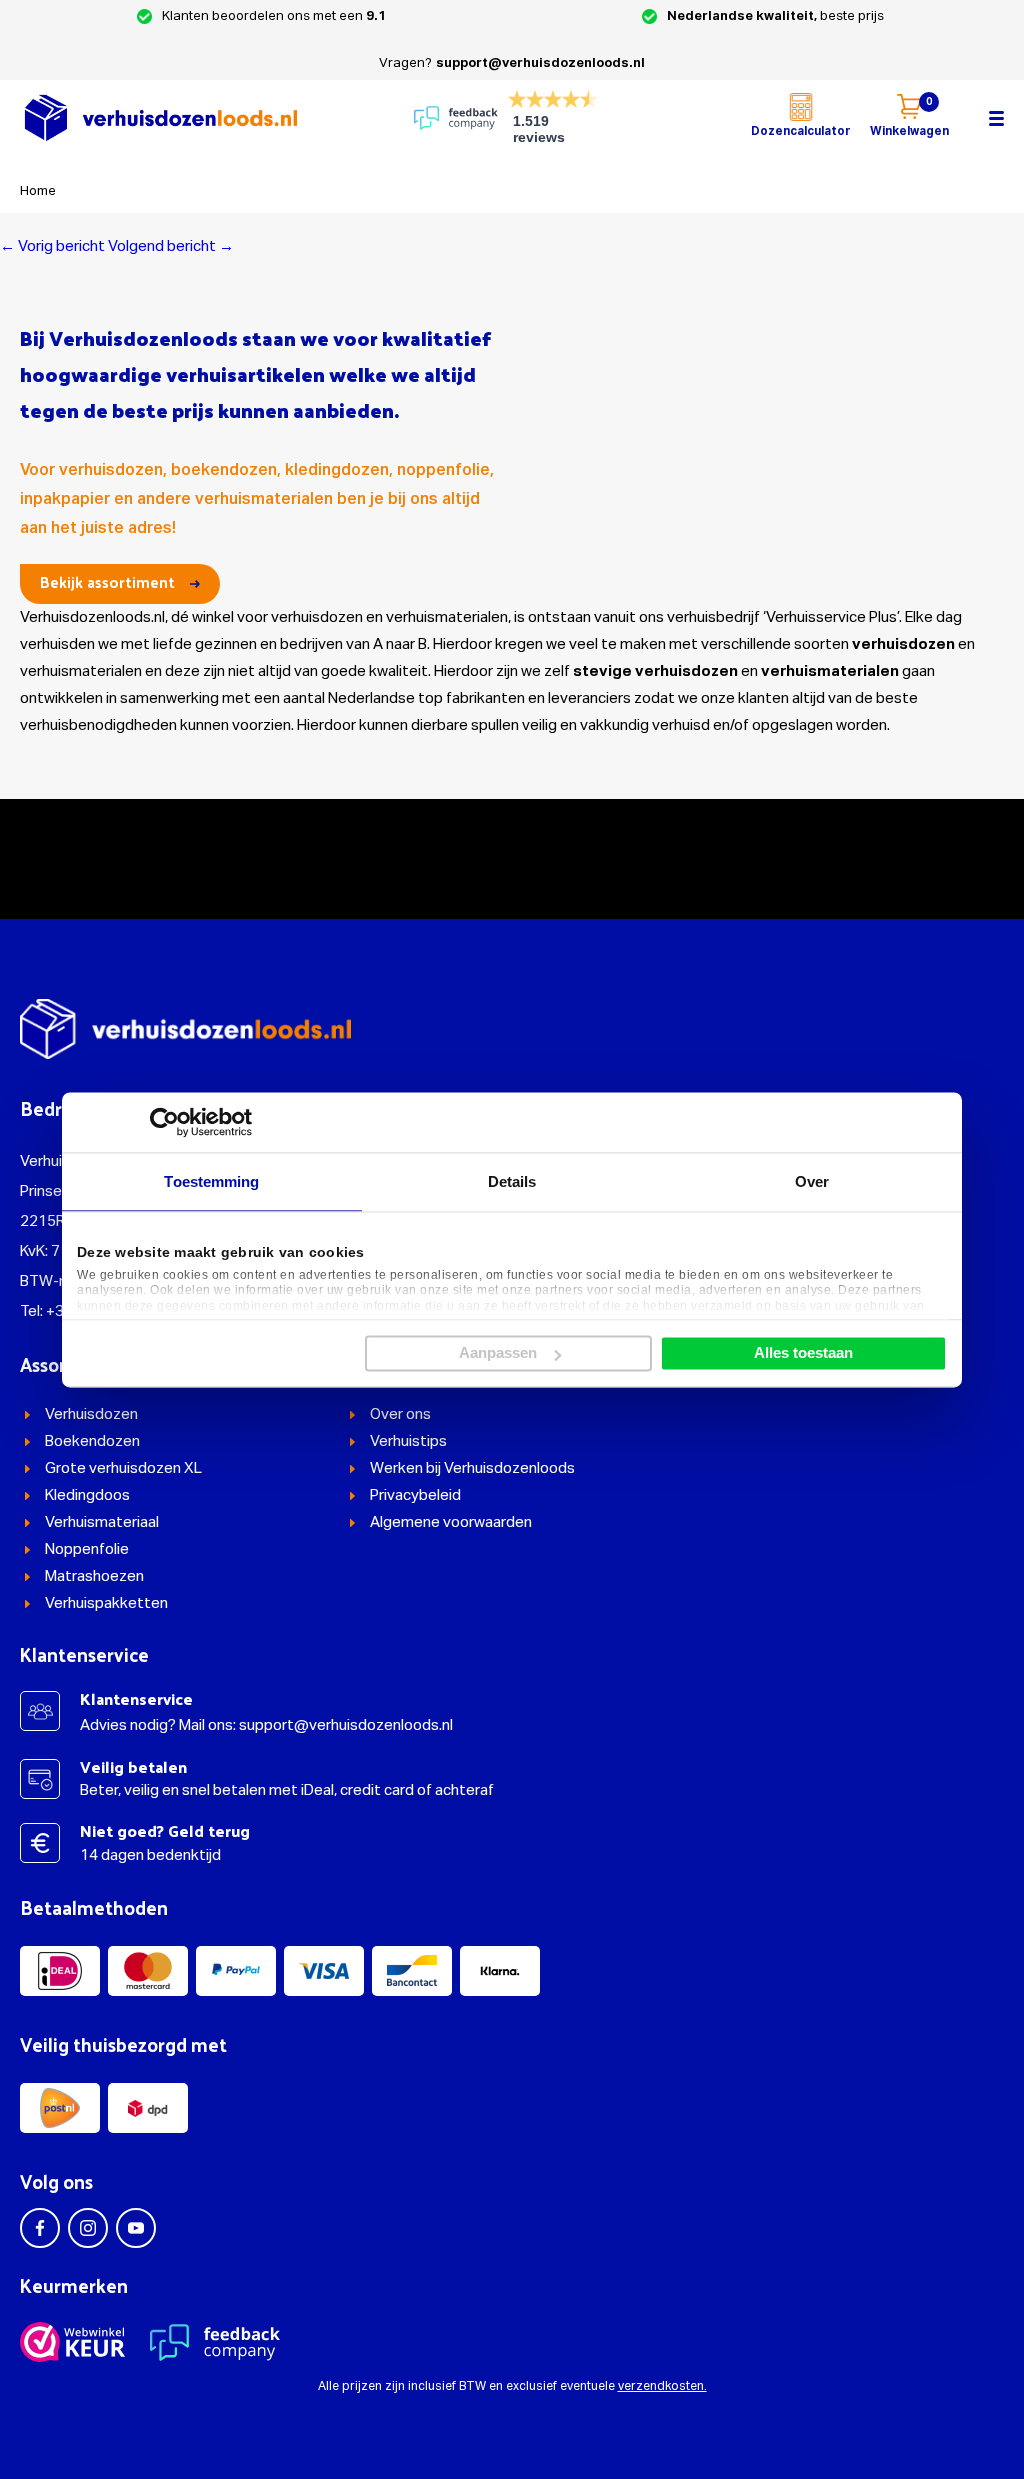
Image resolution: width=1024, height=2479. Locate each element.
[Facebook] (40, 2228)
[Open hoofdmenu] (996, 118)
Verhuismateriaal (102, 1522)
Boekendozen (92, 1441)
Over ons (400, 1414)
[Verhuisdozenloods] (160, 118)
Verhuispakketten (106, 1603)
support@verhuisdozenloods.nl (540, 63)
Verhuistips (408, 1441)
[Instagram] (88, 2228)
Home (38, 191)
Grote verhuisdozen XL (123, 1468)
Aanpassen (498, 1353)
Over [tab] (812, 1181)
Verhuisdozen (91, 1414)
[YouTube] (136, 2228)
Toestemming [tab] (211, 1181)
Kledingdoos (87, 1495)
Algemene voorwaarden (451, 1522)
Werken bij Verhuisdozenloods (472, 1468)
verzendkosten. (662, 2387)
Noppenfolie (87, 1549)
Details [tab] (512, 1181)
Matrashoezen (94, 1576)
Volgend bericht (171, 246)
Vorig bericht (52, 246)
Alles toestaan (803, 1353)
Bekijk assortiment (107, 581)
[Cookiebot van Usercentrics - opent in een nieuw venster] (164, 1122)
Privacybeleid (415, 1495)
